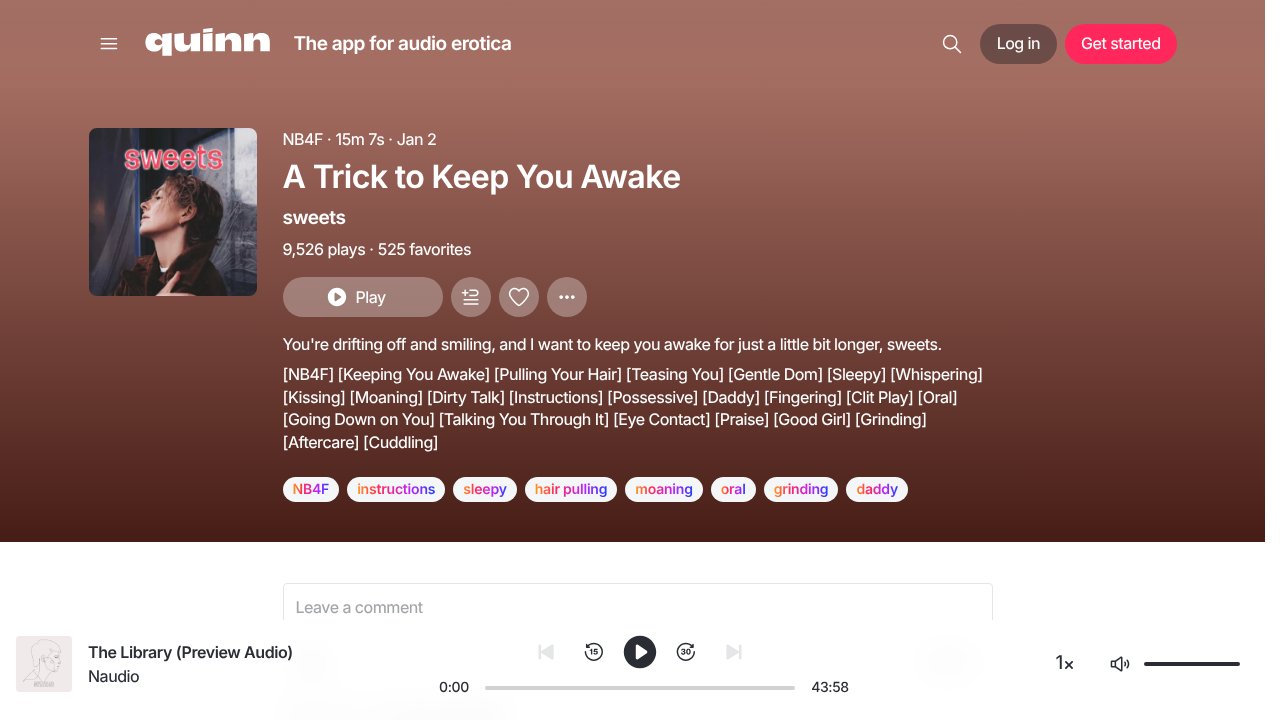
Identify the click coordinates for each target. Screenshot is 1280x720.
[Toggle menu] (109, 44)
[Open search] (952, 44)
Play (370, 297)
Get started (1120, 43)
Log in (1018, 43)
